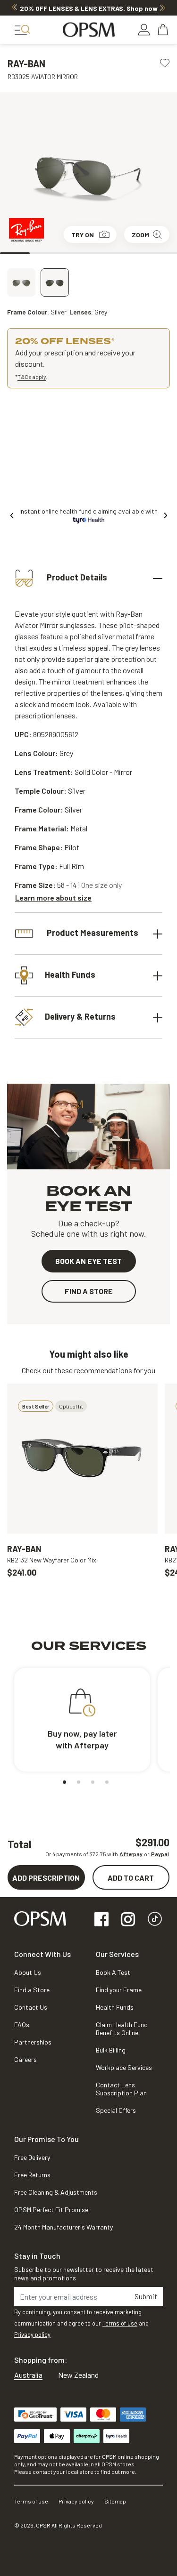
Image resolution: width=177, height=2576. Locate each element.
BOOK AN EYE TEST (88, 1261)
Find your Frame (119, 1990)
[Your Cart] (164, 30)
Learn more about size (53, 898)
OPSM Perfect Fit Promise (51, 2210)
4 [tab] (104, 253)
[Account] (144, 30)
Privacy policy (32, 2334)
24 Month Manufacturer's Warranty (63, 2227)
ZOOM (140, 235)
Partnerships (33, 2042)
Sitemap (115, 2501)
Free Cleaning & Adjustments (56, 2192)
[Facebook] (101, 1920)
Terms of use (120, 2323)
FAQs (22, 2025)
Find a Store (32, 1990)
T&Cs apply (32, 377)
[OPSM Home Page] (40, 1918)
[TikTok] (155, 1920)
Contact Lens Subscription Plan (121, 2089)
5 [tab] (133, 253)
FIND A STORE (89, 1291)
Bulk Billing (111, 2050)
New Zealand (78, 2375)
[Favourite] (165, 62)
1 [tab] (15, 253)
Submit (146, 2296)
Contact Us (31, 2007)
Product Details (76, 577)
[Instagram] (128, 1920)
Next (162, 8)
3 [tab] (74, 253)
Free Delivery (32, 2157)
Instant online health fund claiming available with (88, 511)
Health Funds (70, 974)
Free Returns (32, 2175)
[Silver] (21, 282)
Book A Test (113, 1972)
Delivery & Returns (80, 1016)
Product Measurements (92, 933)
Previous (15, 8)
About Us (28, 1972)
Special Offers (116, 2110)
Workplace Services (124, 2067)
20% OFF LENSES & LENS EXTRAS (89, 8)
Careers (25, 2059)
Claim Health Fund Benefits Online (122, 2029)
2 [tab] (45, 253)
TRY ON (83, 235)
